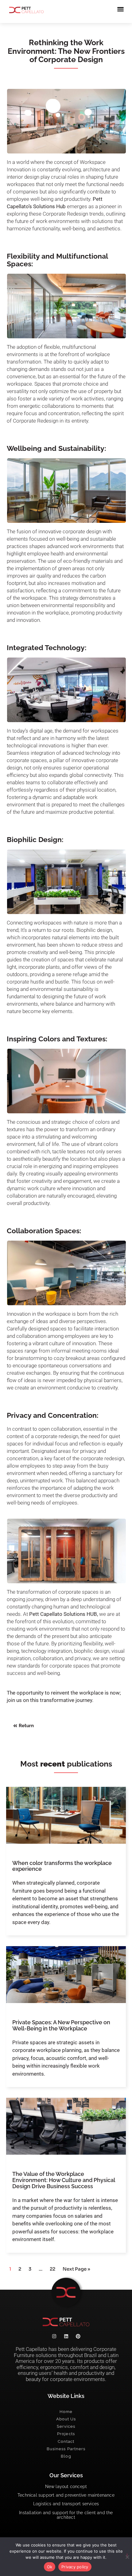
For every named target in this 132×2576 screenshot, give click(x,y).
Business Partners (66, 2449)
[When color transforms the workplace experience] (66, 1815)
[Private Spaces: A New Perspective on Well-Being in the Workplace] (66, 1975)
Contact (66, 2441)
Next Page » (76, 2269)
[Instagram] (54, 2336)
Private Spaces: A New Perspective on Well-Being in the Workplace (61, 2025)
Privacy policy (75, 2567)
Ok (50, 2567)
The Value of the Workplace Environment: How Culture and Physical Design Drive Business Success (64, 2180)
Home (66, 2412)
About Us (66, 2419)
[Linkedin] (66, 2336)
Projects (66, 2434)
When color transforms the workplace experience (62, 1866)
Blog (66, 2456)
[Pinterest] (78, 2336)
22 (52, 2269)
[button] (121, 9)
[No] (127, 2556)
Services (66, 2426)
